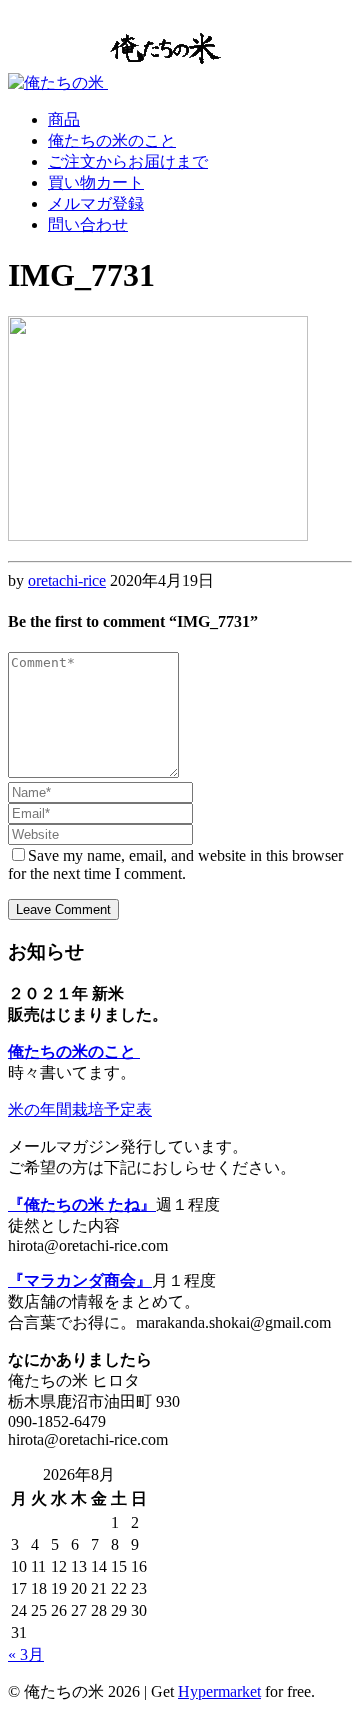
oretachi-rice (67, 580)
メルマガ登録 (96, 203)
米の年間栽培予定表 (80, 1109)
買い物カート (96, 182)
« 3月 (26, 1654)
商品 (64, 119)
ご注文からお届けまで (128, 161)
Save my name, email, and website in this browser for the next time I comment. (175, 864)
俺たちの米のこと (112, 140)
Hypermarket (219, 1691)
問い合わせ (88, 224)
